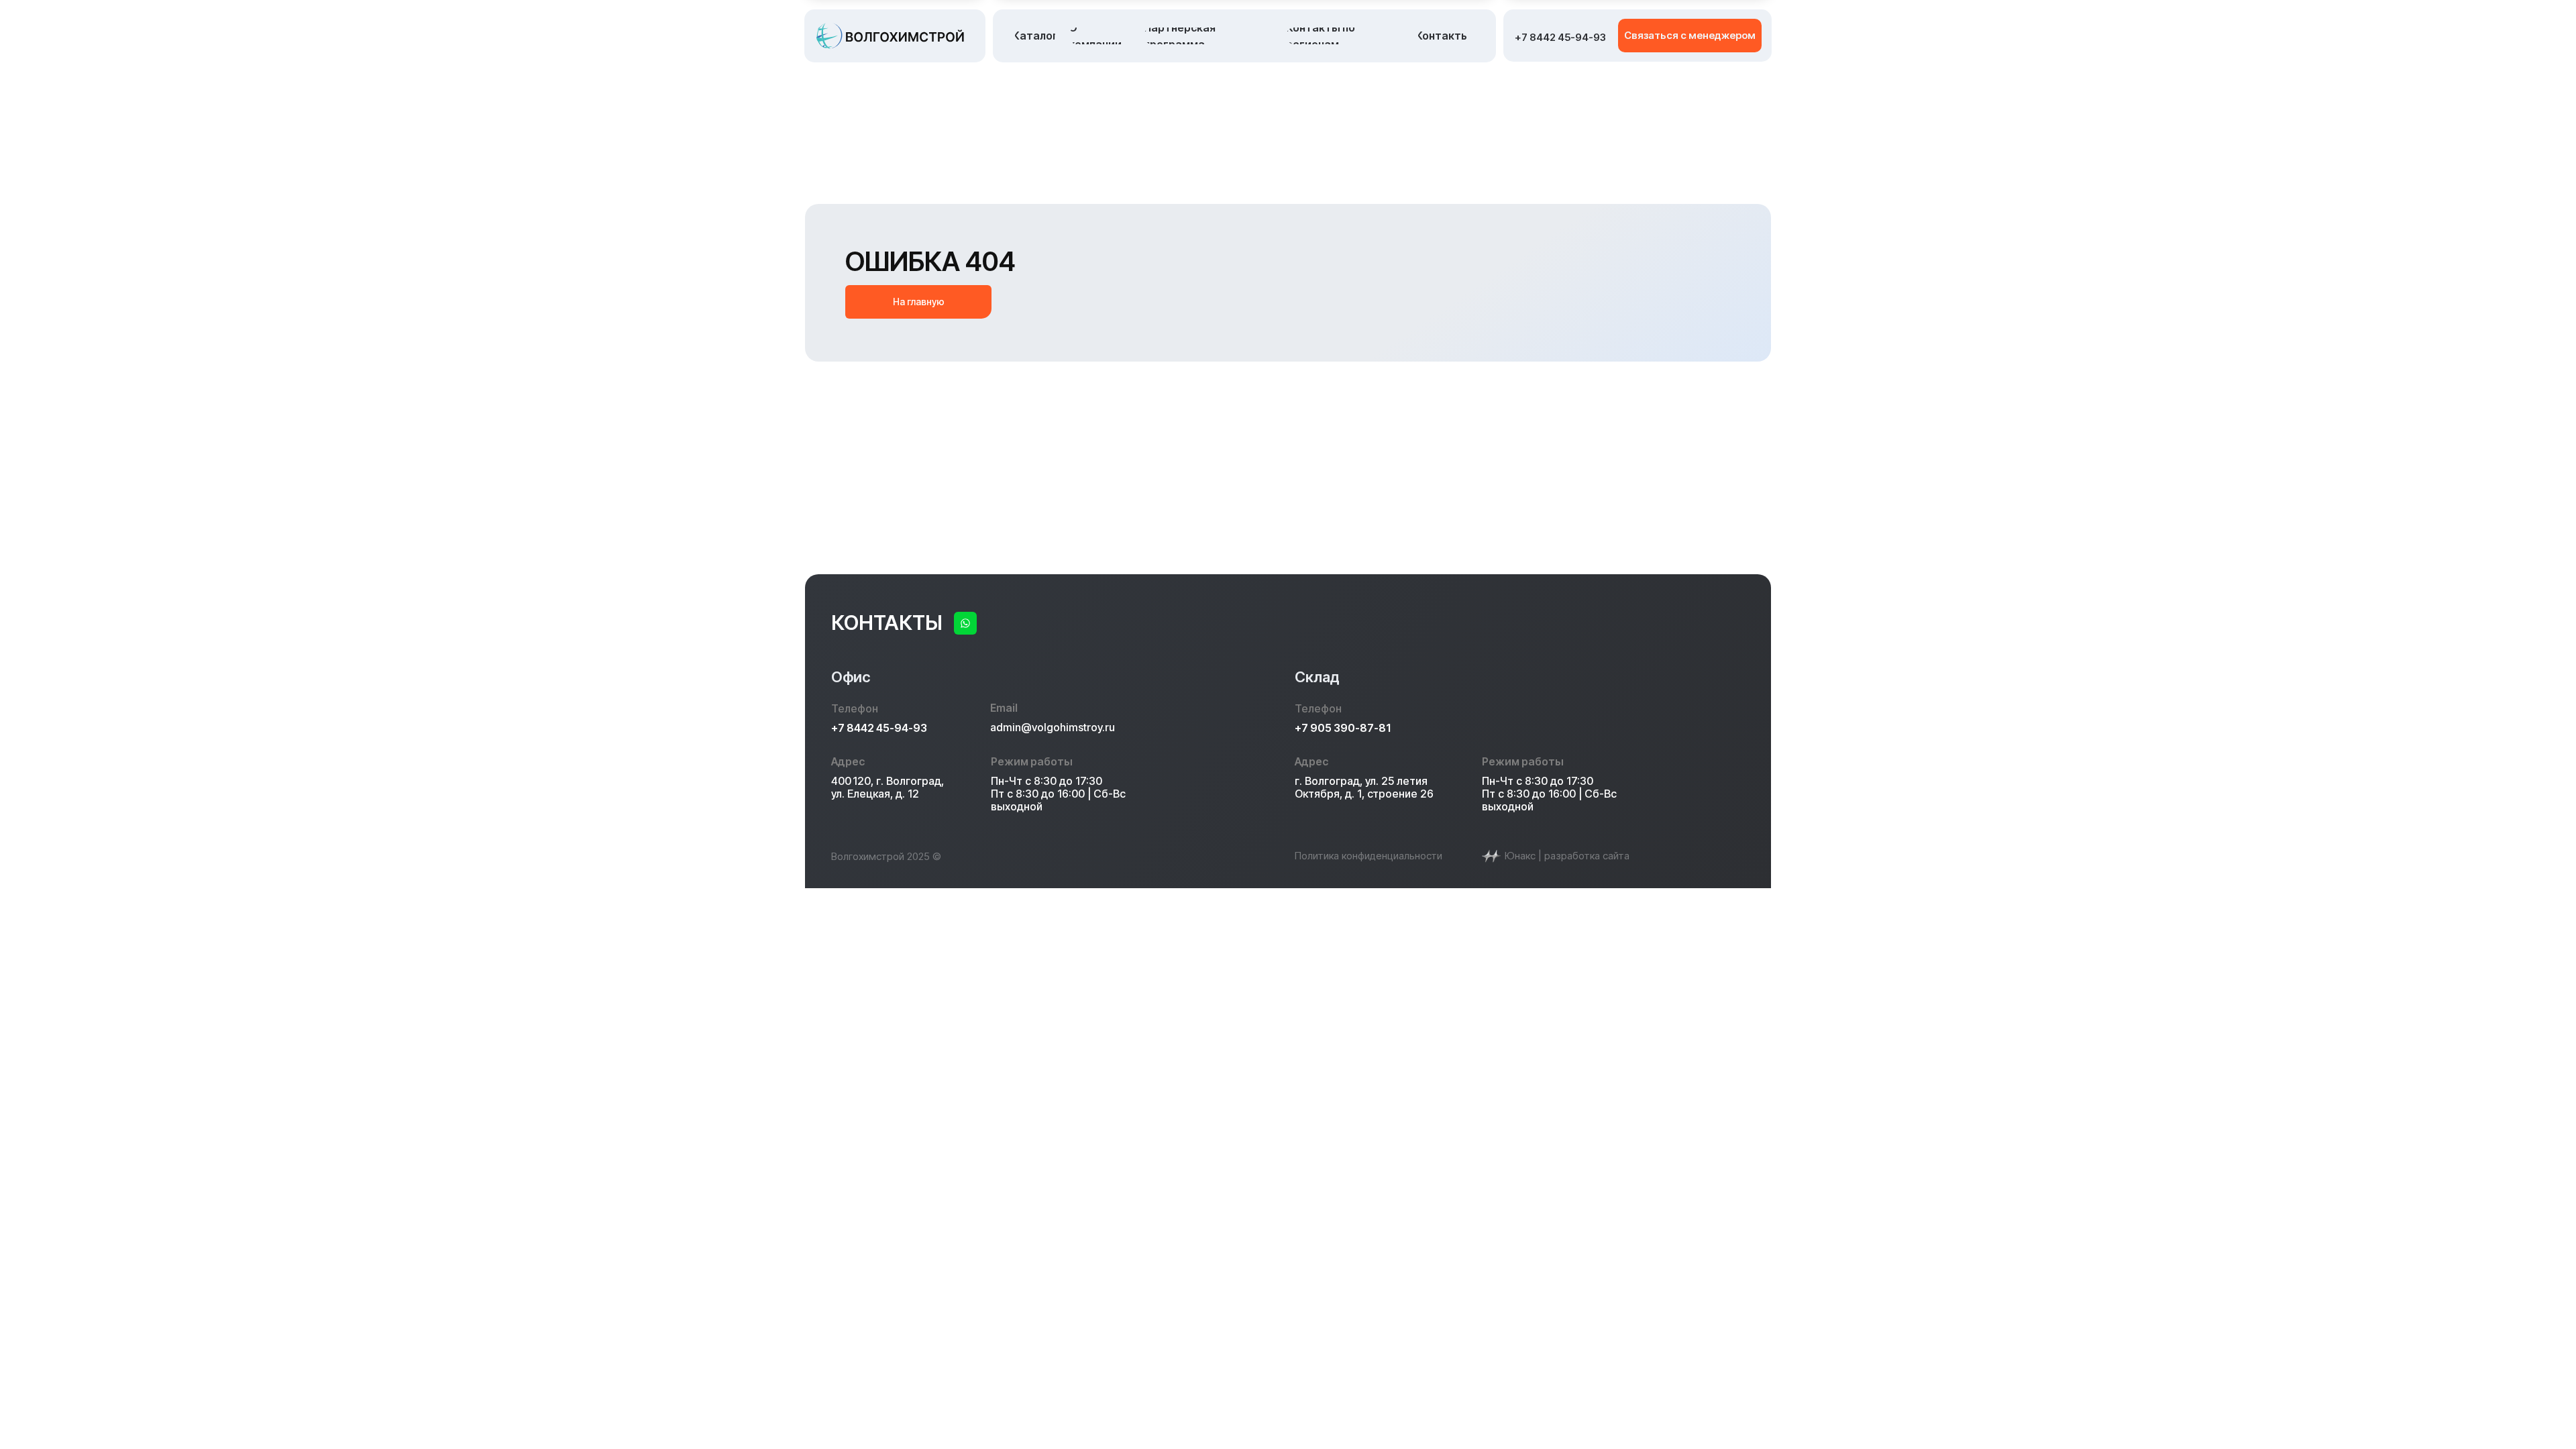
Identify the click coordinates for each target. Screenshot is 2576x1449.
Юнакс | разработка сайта (1567, 856)
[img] (965, 623)
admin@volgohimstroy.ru (1053, 727)
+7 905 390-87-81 (1343, 728)
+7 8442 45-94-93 (879, 728)
